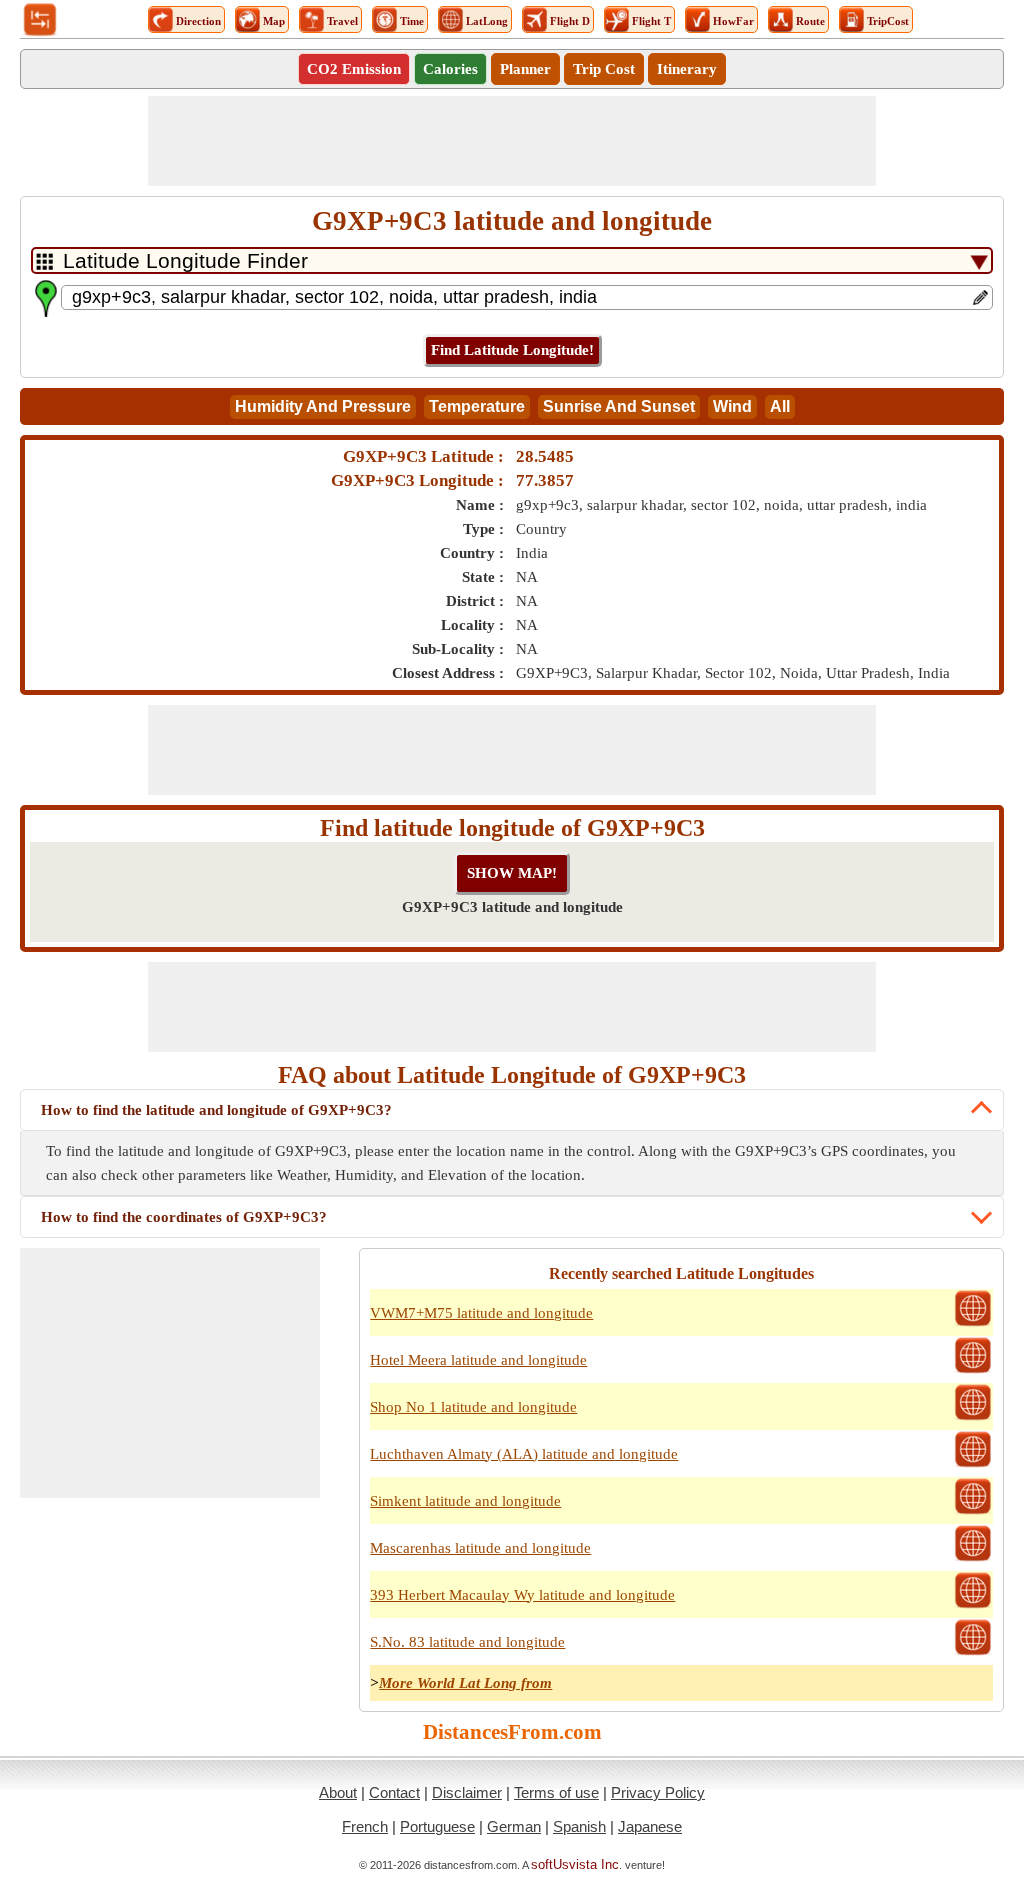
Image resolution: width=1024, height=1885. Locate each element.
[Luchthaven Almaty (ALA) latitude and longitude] (973, 1465)
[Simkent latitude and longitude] (973, 1512)
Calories (450, 69)
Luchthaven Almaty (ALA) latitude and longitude (524, 1454)
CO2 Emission (354, 69)
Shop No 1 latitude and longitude (473, 1407)
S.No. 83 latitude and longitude (467, 1642)
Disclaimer (467, 1792)
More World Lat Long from (465, 1683)
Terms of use (556, 1792)
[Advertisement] (512, 141)
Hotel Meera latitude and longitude (478, 1360)
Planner (525, 69)
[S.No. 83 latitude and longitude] (973, 1653)
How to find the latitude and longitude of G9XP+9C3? (216, 1110)
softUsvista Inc (575, 1864)
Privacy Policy (658, 1792)
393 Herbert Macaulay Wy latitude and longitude (522, 1595)
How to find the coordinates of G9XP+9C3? (184, 1217)
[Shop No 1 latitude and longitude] (973, 1418)
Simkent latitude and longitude (465, 1501)
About (338, 1792)
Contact (394, 1792)
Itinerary (687, 69)
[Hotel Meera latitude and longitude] (973, 1371)
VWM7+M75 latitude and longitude (481, 1313)
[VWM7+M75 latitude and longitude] (973, 1324)
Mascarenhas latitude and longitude (480, 1548)
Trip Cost (604, 69)
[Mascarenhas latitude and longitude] (973, 1559)
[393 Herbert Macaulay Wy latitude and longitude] (973, 1606)
